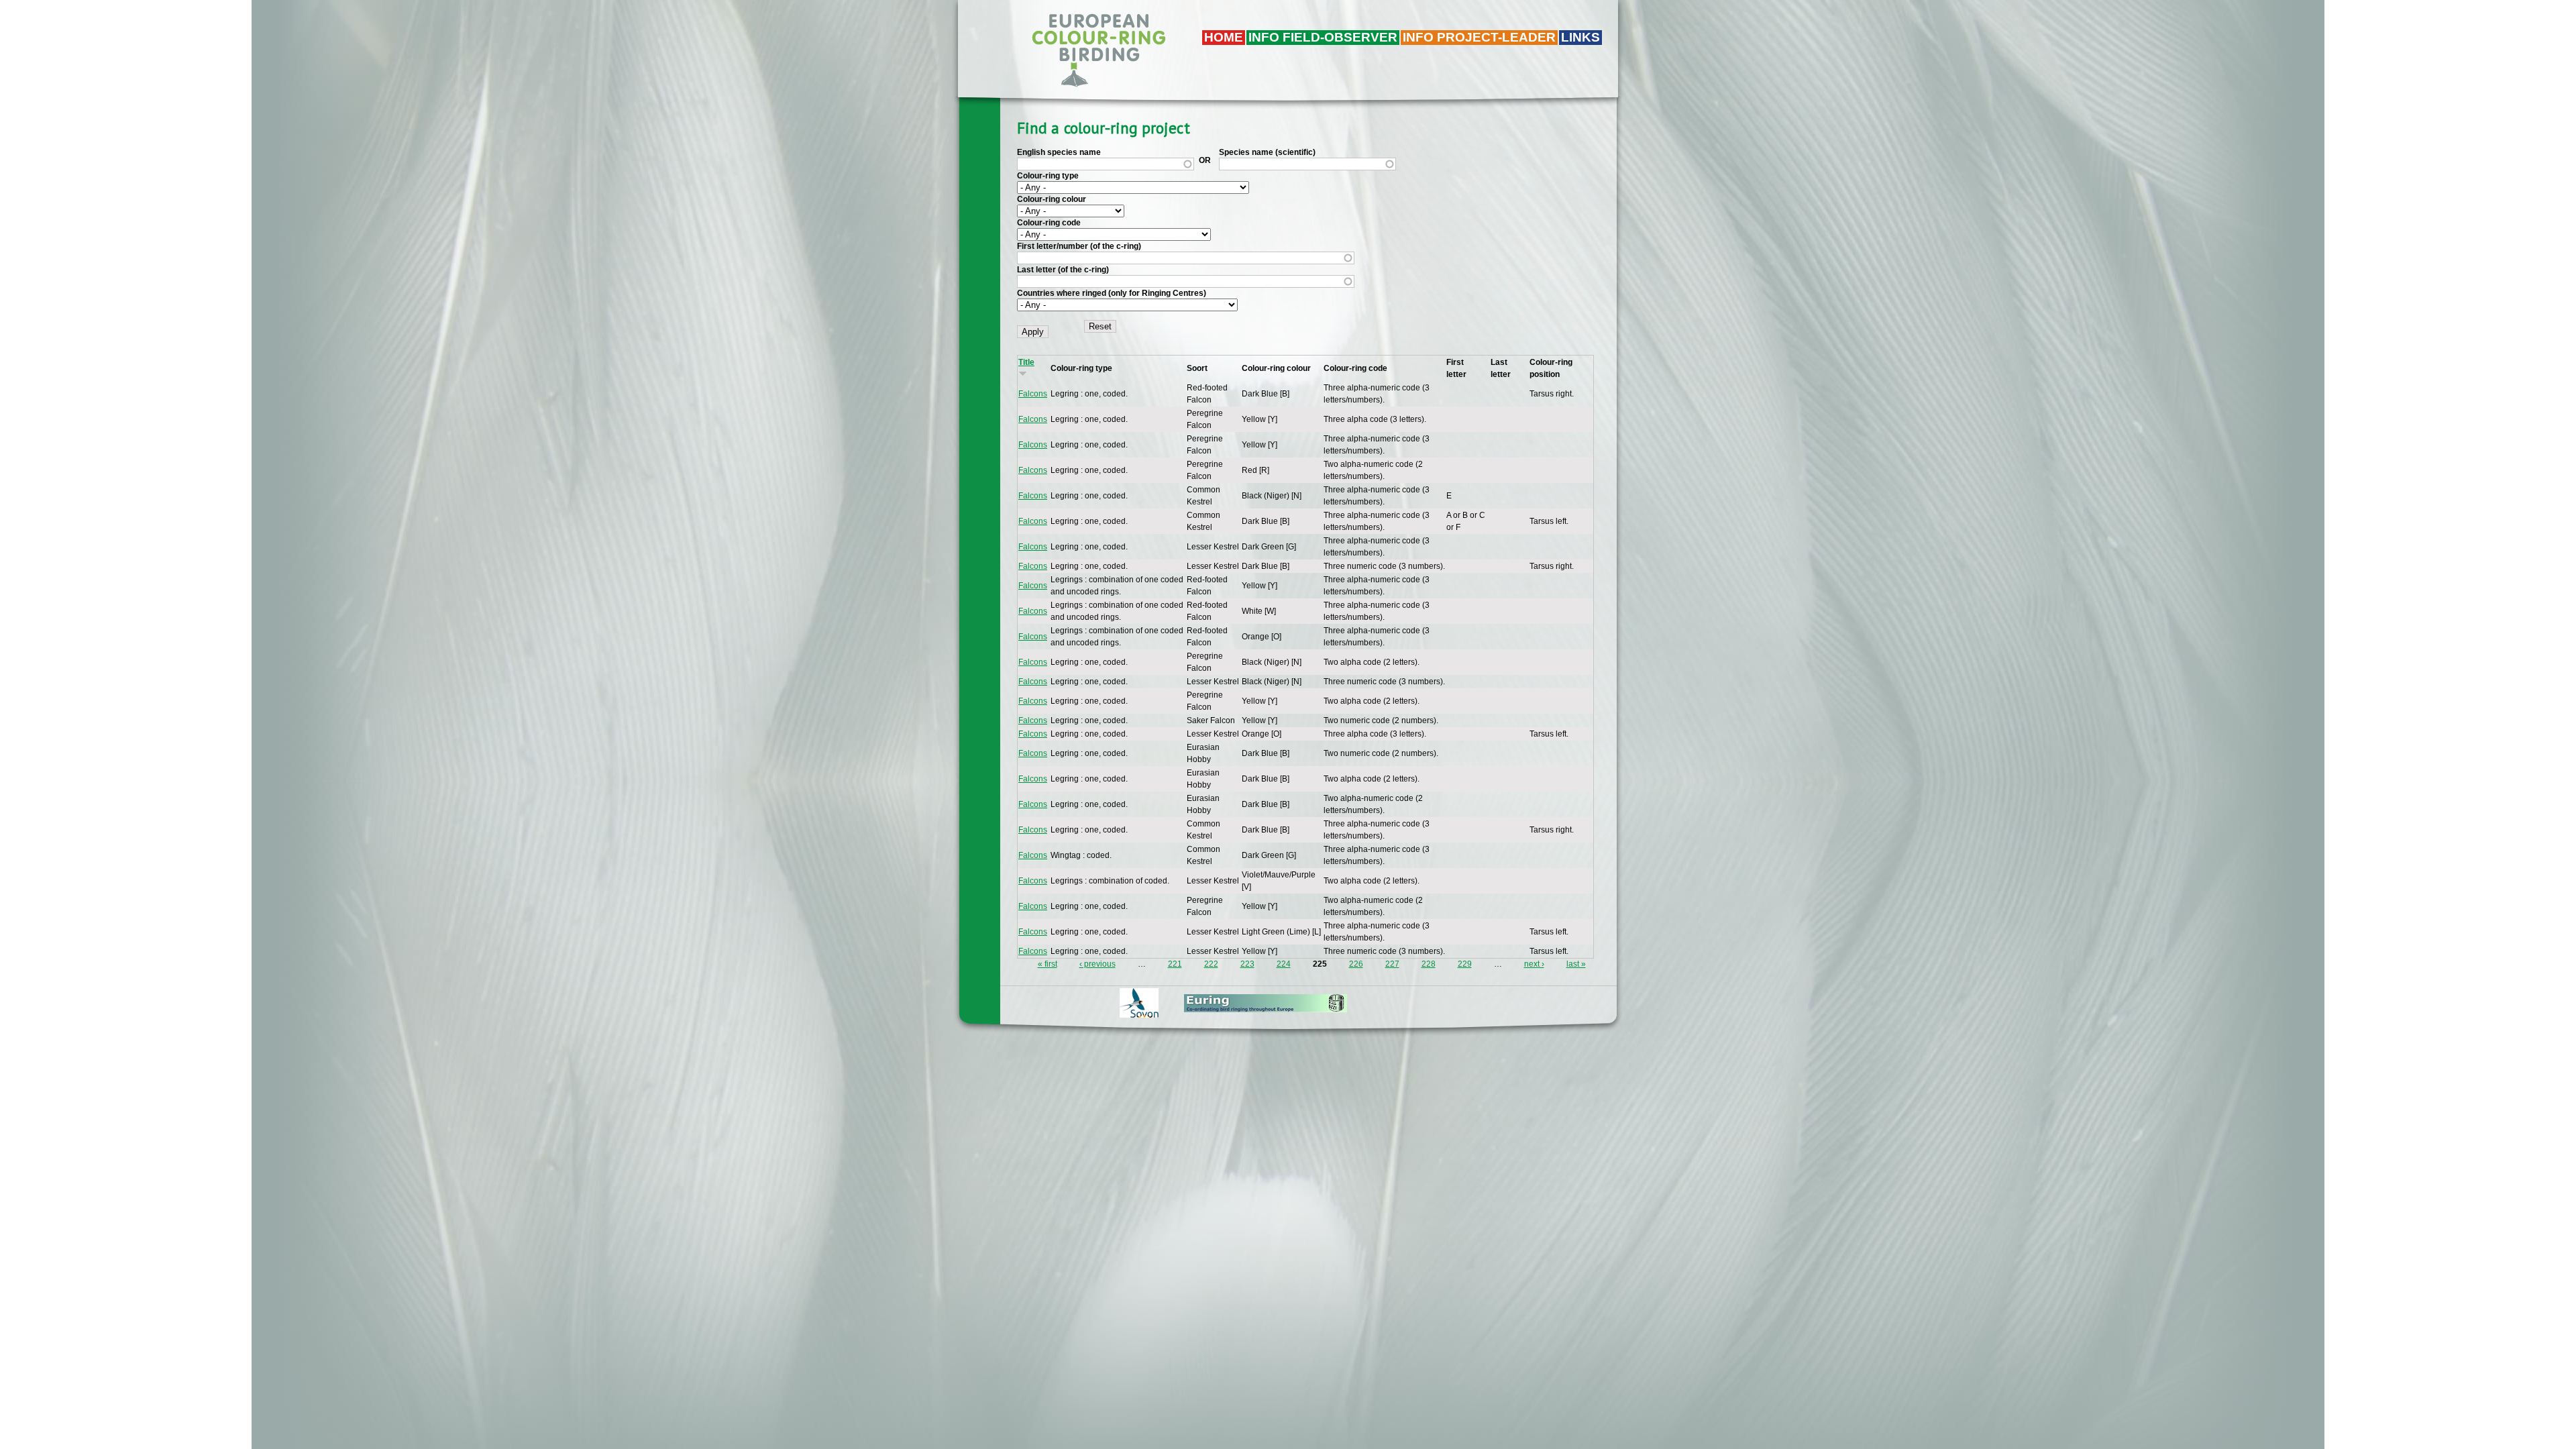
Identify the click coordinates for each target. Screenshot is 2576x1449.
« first (1048, 964)
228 (1429, 964)
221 (1175, 964)
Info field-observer (1323, 37)
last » (1576, 964)
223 (1247, 964)
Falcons (1033, 394)
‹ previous (1097, 964)
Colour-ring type (1048, 176)
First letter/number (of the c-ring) (1079, 246)
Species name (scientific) (1267, 152)
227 (1392, 964)
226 (1356, 964)
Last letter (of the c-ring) (1063, 270)
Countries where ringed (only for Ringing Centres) (1112, 293)
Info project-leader (1479, 37)
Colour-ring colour (1052, 199)
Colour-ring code (1049, 223)
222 (1211, 964)
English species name (1059, 152)
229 (1465, 964)
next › (1534, 964)
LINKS (1580, 37)
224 (1284, 964)
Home (1224, 37)
